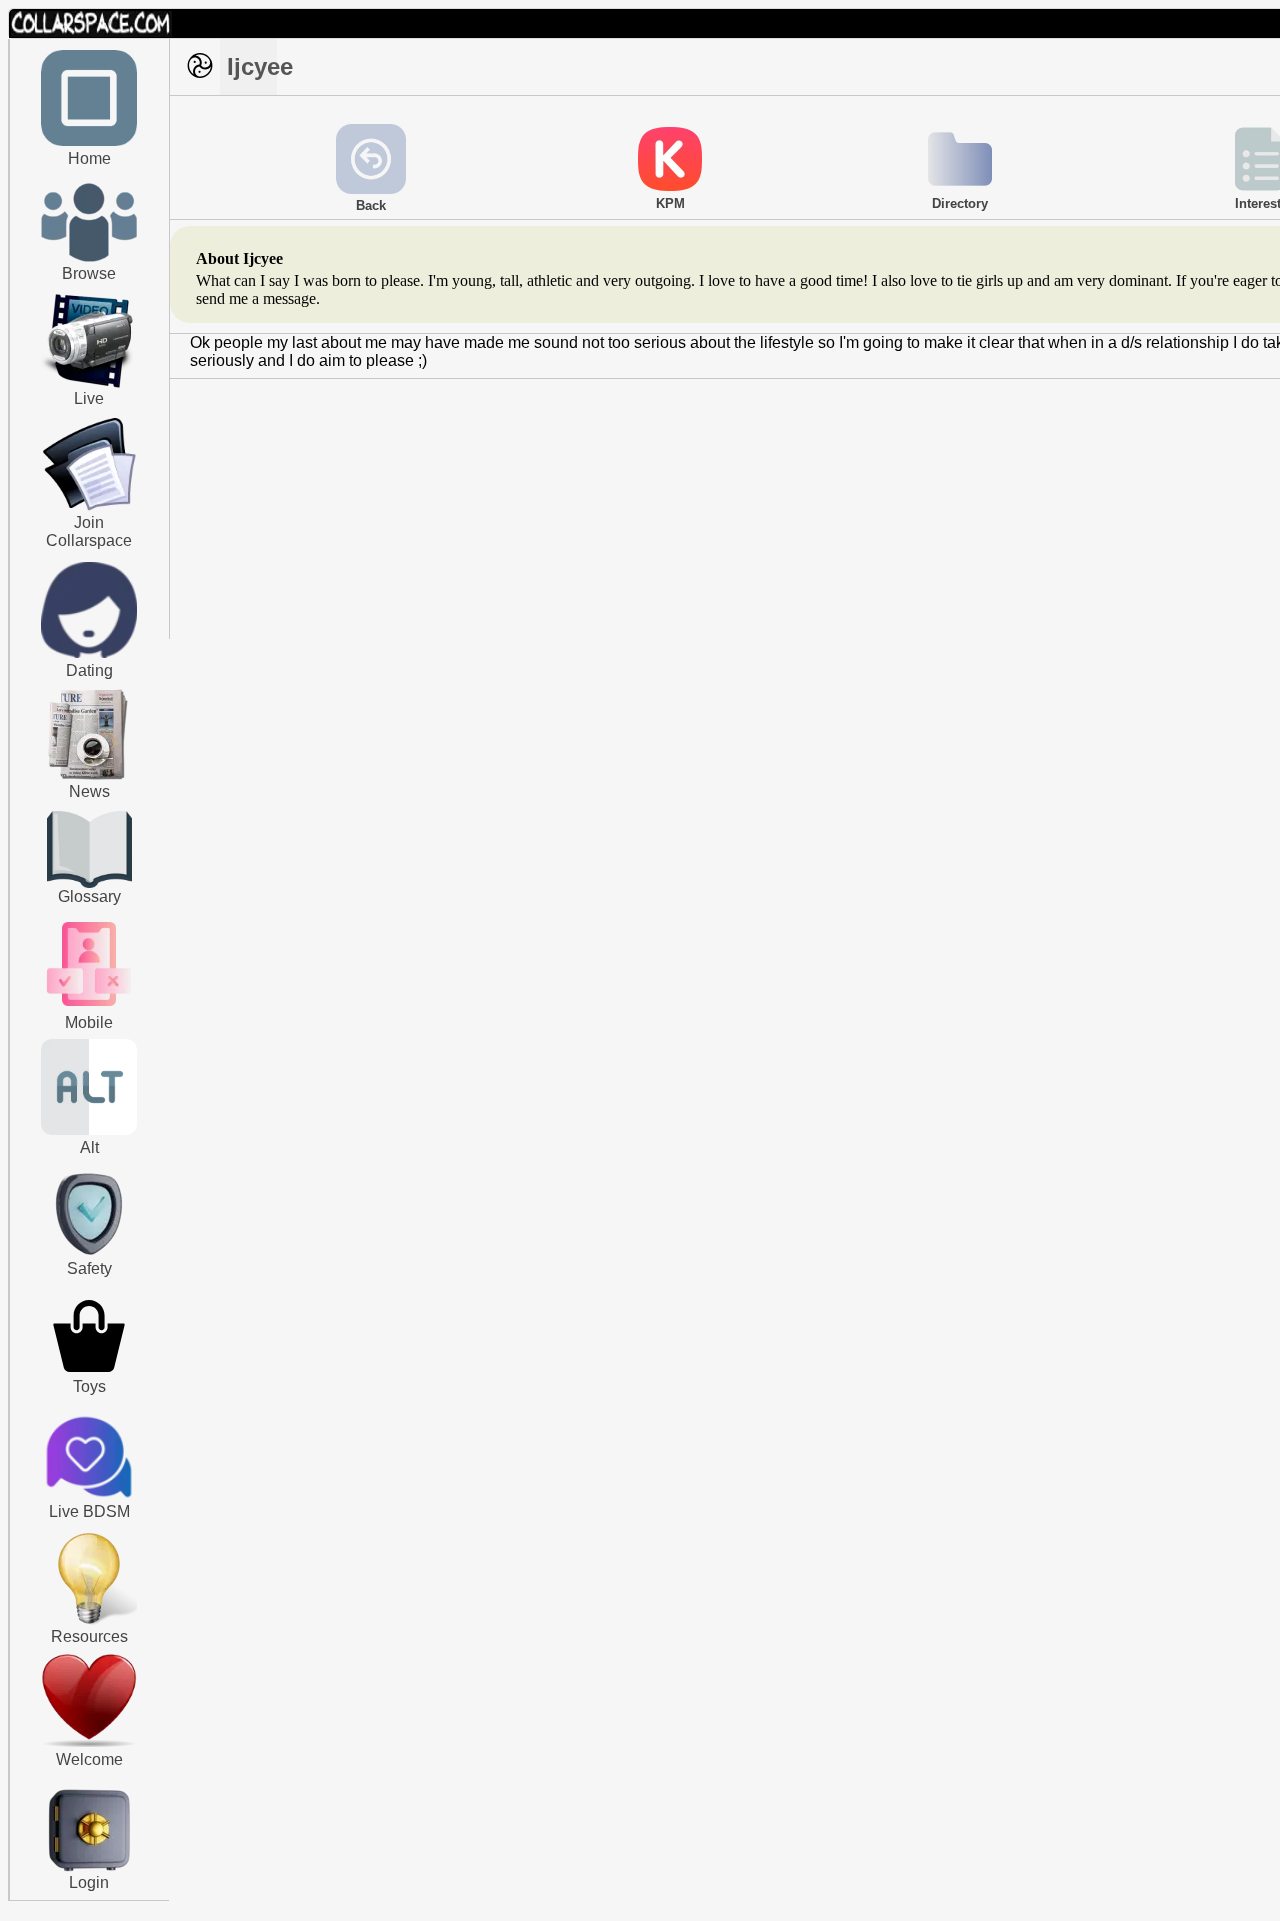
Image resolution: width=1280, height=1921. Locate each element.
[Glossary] (89, 851)
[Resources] (89, 1622)
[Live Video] (89, 385)
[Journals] (89, 779)
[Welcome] (89, 1743)
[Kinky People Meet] (89, 654)
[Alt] (89, 1131)
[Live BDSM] (89, 1459)
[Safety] (89, 1258)
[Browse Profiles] (89, 1008)
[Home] (89, 142)
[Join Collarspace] (89, 465)
